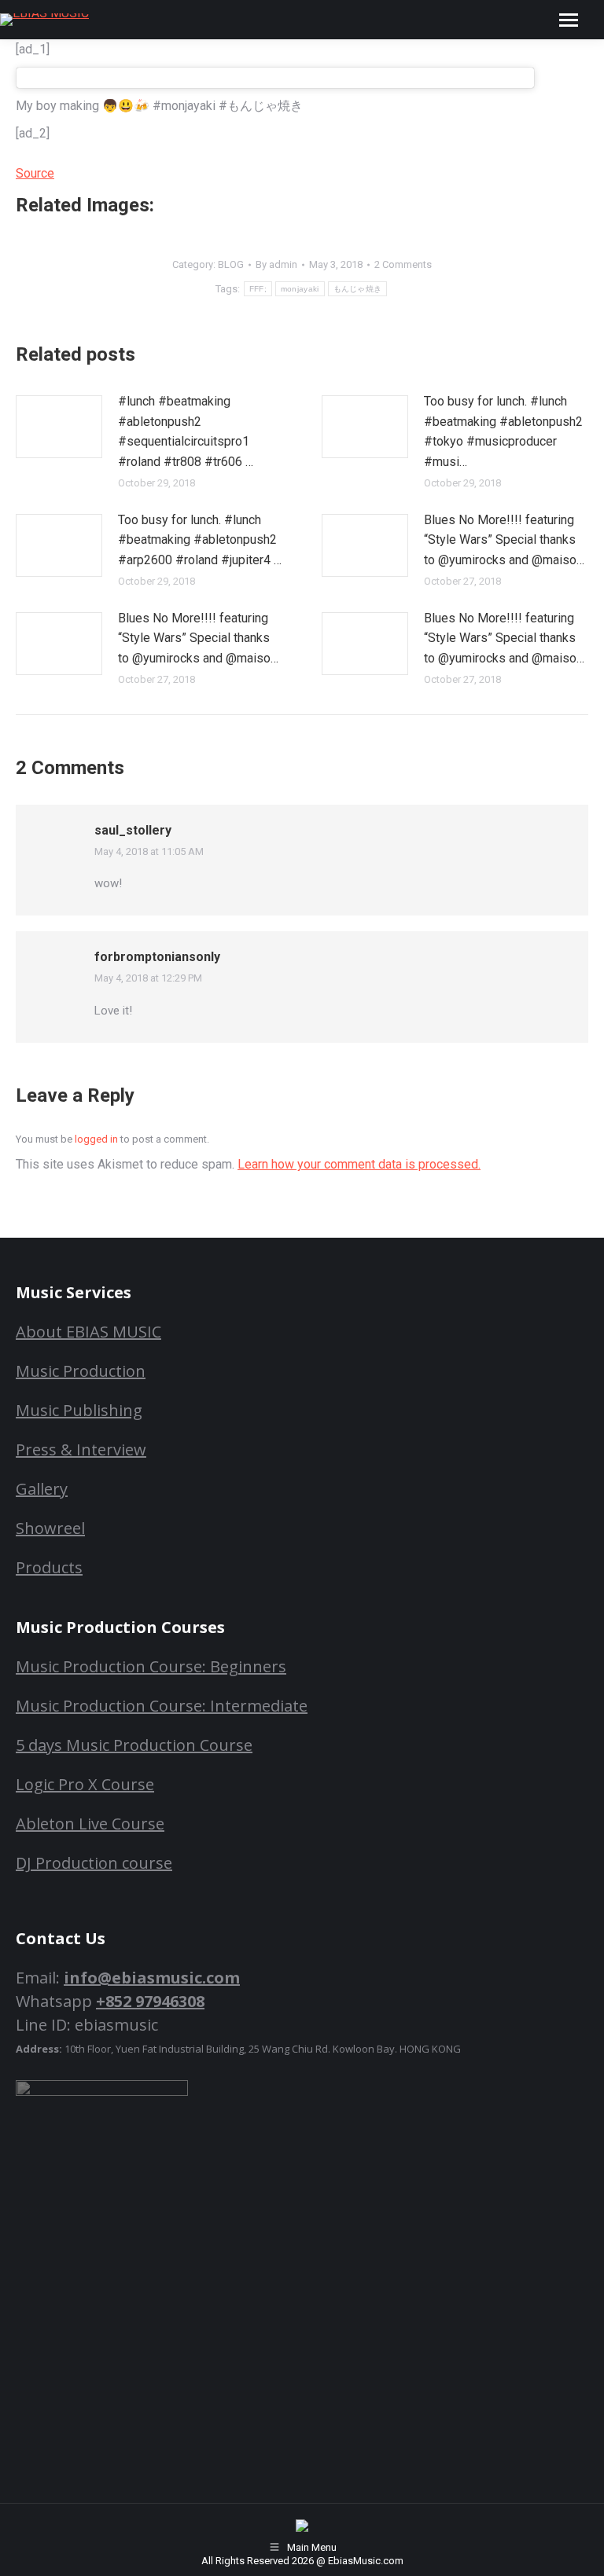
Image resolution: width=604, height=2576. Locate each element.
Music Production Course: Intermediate (162, 1706)
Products (49, 1567)
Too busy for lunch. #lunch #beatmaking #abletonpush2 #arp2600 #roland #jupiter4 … (200, 540)
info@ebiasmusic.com (152, 1978)
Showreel (50, 1528)
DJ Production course (94, 1863)
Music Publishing (79, 1410)
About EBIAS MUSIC (88, 1332)
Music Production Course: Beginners (151, 1666)
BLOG (231, 264)
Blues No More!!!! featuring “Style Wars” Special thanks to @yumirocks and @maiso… (504, 540)
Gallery (42, 1489)
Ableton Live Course (90, 1824)
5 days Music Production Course (134, 1745)
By (276, 264)
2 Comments (403, 264)
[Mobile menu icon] (569, 20)
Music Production (81, 1371)
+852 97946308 (150, 2001)
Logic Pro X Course (85, 1784)
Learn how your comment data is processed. (359, 1164)
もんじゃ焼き (358, 289)
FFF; (258, 289)
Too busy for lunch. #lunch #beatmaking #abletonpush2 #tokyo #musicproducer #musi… (503, 431)
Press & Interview (81, 1449)
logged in (96, 1139)
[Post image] (59, 427)
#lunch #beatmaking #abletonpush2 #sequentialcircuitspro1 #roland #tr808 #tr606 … (186, 431)
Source (35, 173)
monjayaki (300, 289)
